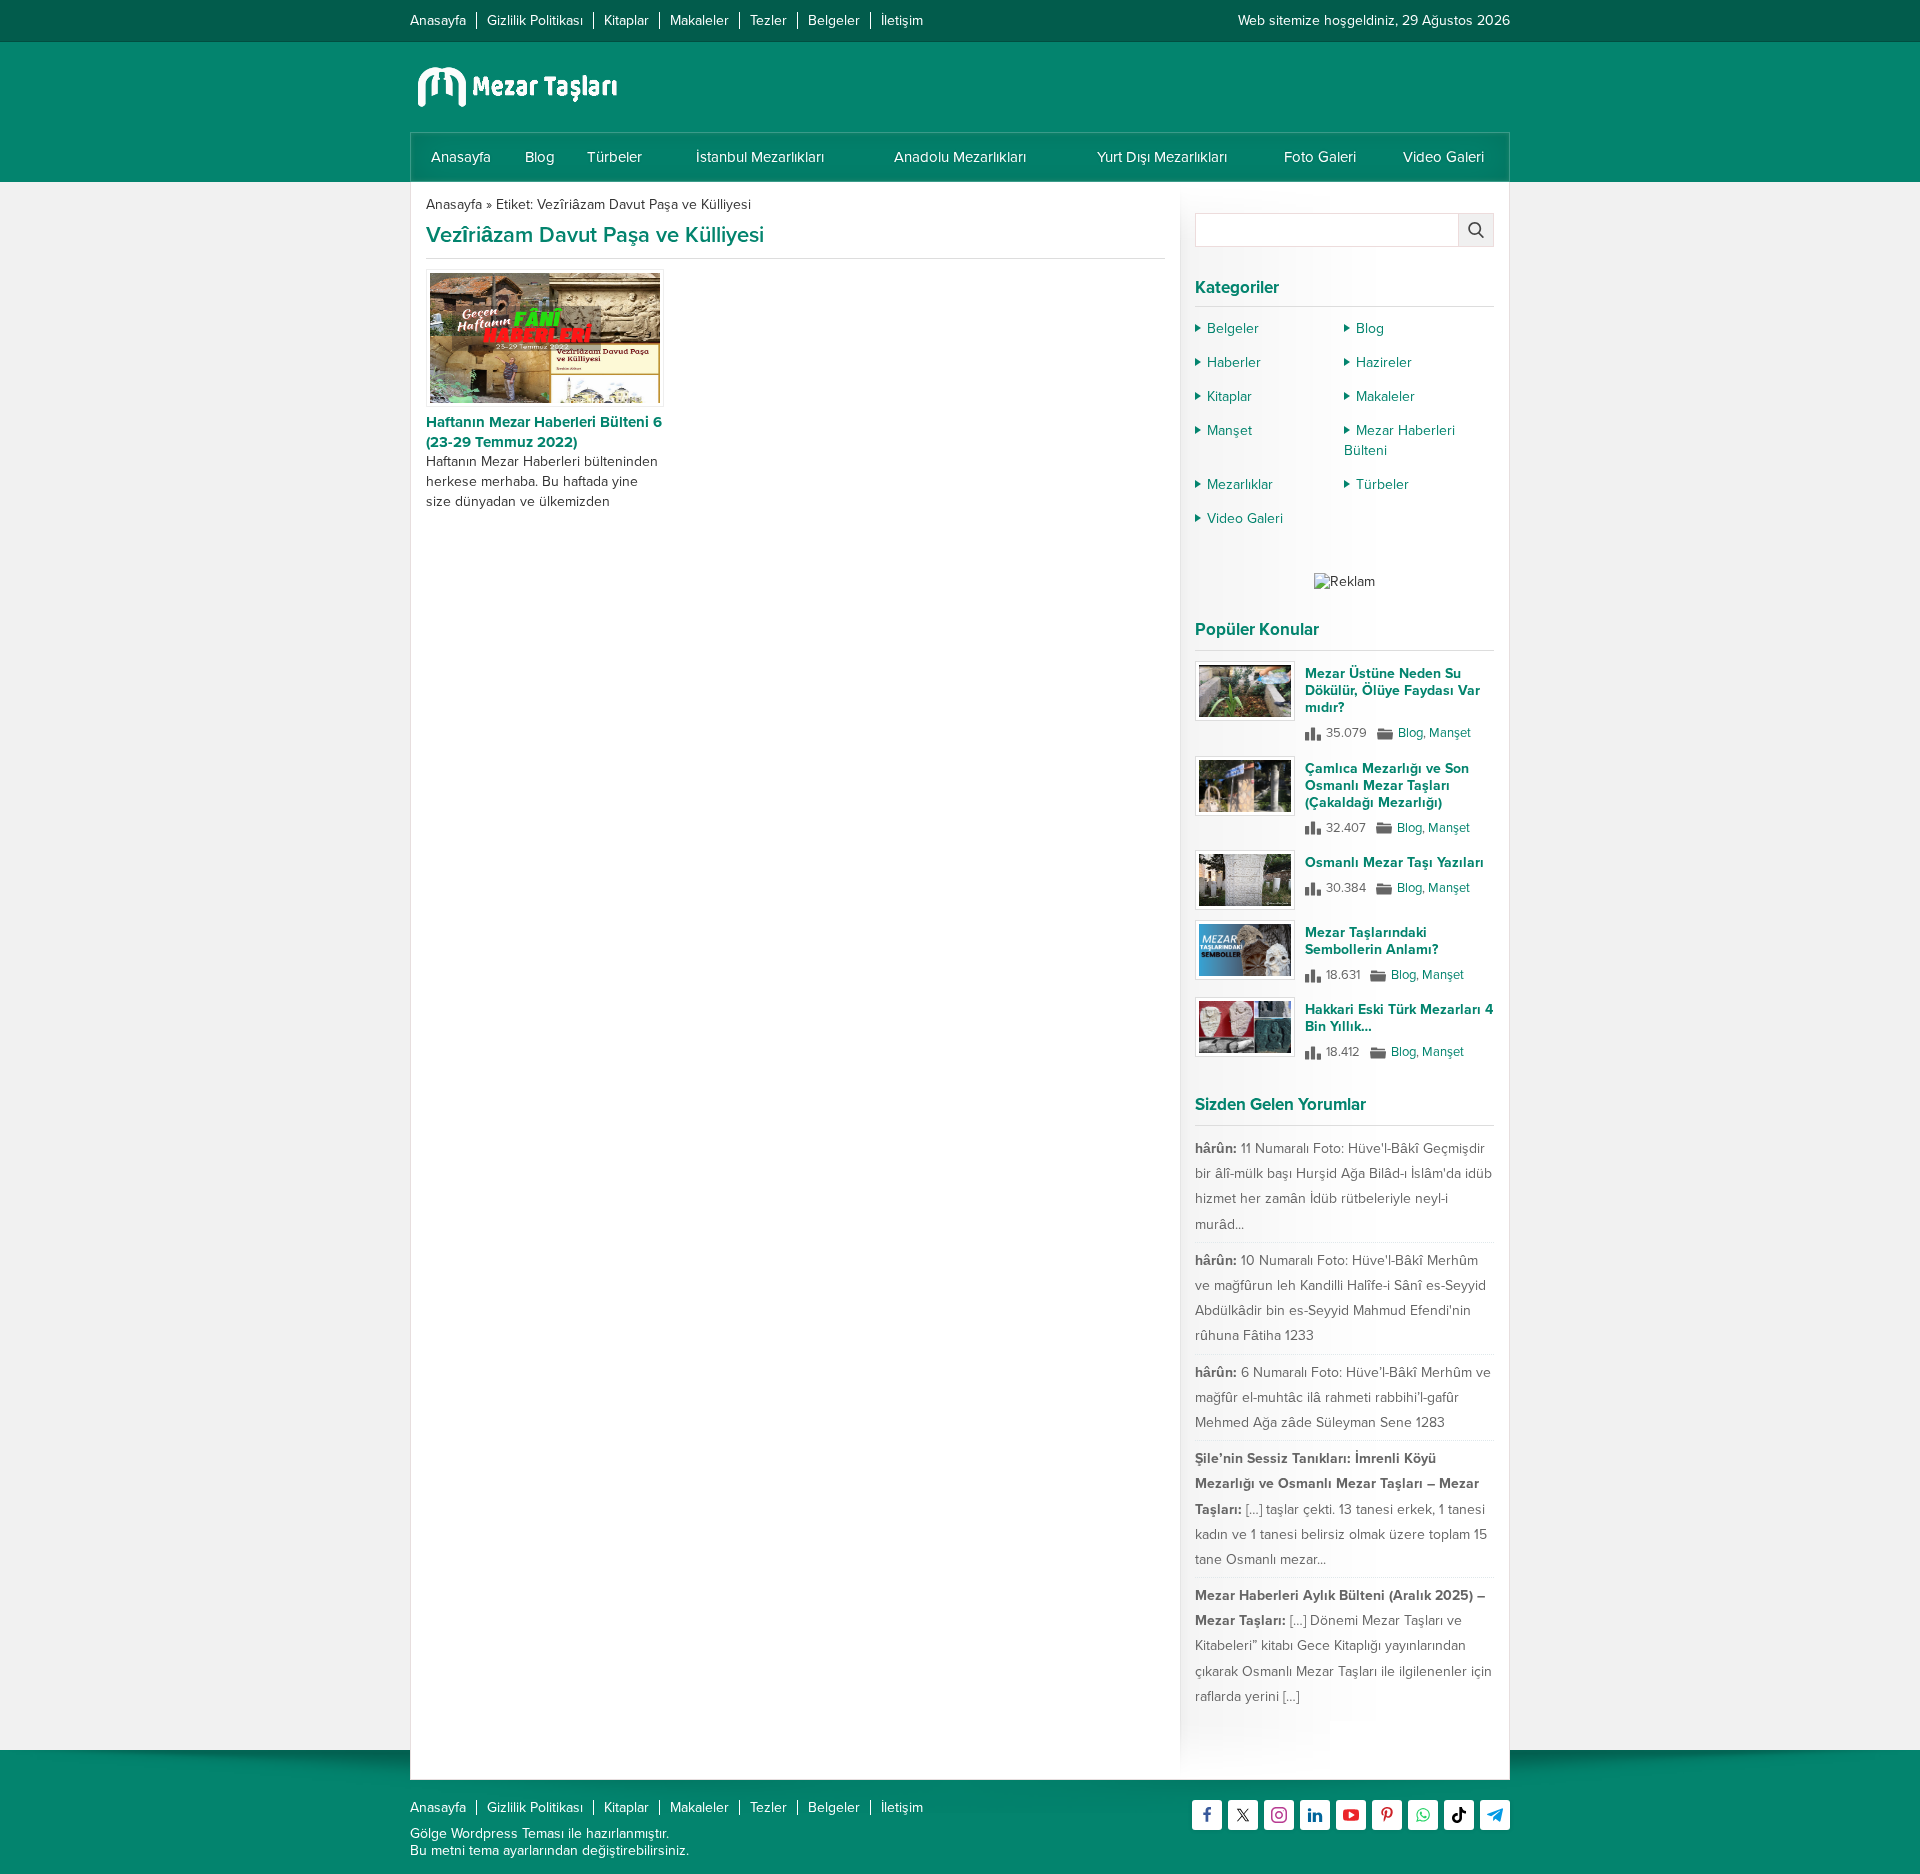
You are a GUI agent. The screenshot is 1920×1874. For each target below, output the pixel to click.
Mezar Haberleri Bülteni (1399, 440)
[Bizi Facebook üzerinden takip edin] (1207, 1815)
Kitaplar (1229, 396)
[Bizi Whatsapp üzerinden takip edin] (1423, 1815)
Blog (1370, 328)
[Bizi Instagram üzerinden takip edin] (1279, 1815)
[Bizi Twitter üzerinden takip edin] (1243, 1815)
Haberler (1234, 362)
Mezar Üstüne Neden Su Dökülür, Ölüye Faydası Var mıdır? (1392, 690)
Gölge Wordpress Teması (487, 1833)
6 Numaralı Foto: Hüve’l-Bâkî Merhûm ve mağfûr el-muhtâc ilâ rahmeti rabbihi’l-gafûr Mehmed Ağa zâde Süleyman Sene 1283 (1343, 1397)
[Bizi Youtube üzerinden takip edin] (1351, 1815)
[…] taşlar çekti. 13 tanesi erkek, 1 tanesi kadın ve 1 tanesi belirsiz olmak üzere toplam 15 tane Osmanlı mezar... (1341, 1534)
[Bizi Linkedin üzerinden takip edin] (1315, 1815)
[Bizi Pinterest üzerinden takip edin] (1387, 1815)
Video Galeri (1245, 518)
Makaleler (1385, 396)
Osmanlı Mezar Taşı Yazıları (1394, 862)
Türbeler (1382, 484)
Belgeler (1233, 328)
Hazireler (1384, 362)
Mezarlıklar (1240, 484)
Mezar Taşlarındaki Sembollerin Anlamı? (1371, 941)
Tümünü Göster (1451, 1755)
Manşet (1229, 430)
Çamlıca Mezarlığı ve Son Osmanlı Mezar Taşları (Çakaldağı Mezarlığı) (1387, 785)
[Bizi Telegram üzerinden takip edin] (1495, 1815)
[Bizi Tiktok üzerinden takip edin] (1459, 1815)
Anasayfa (454, 204)
